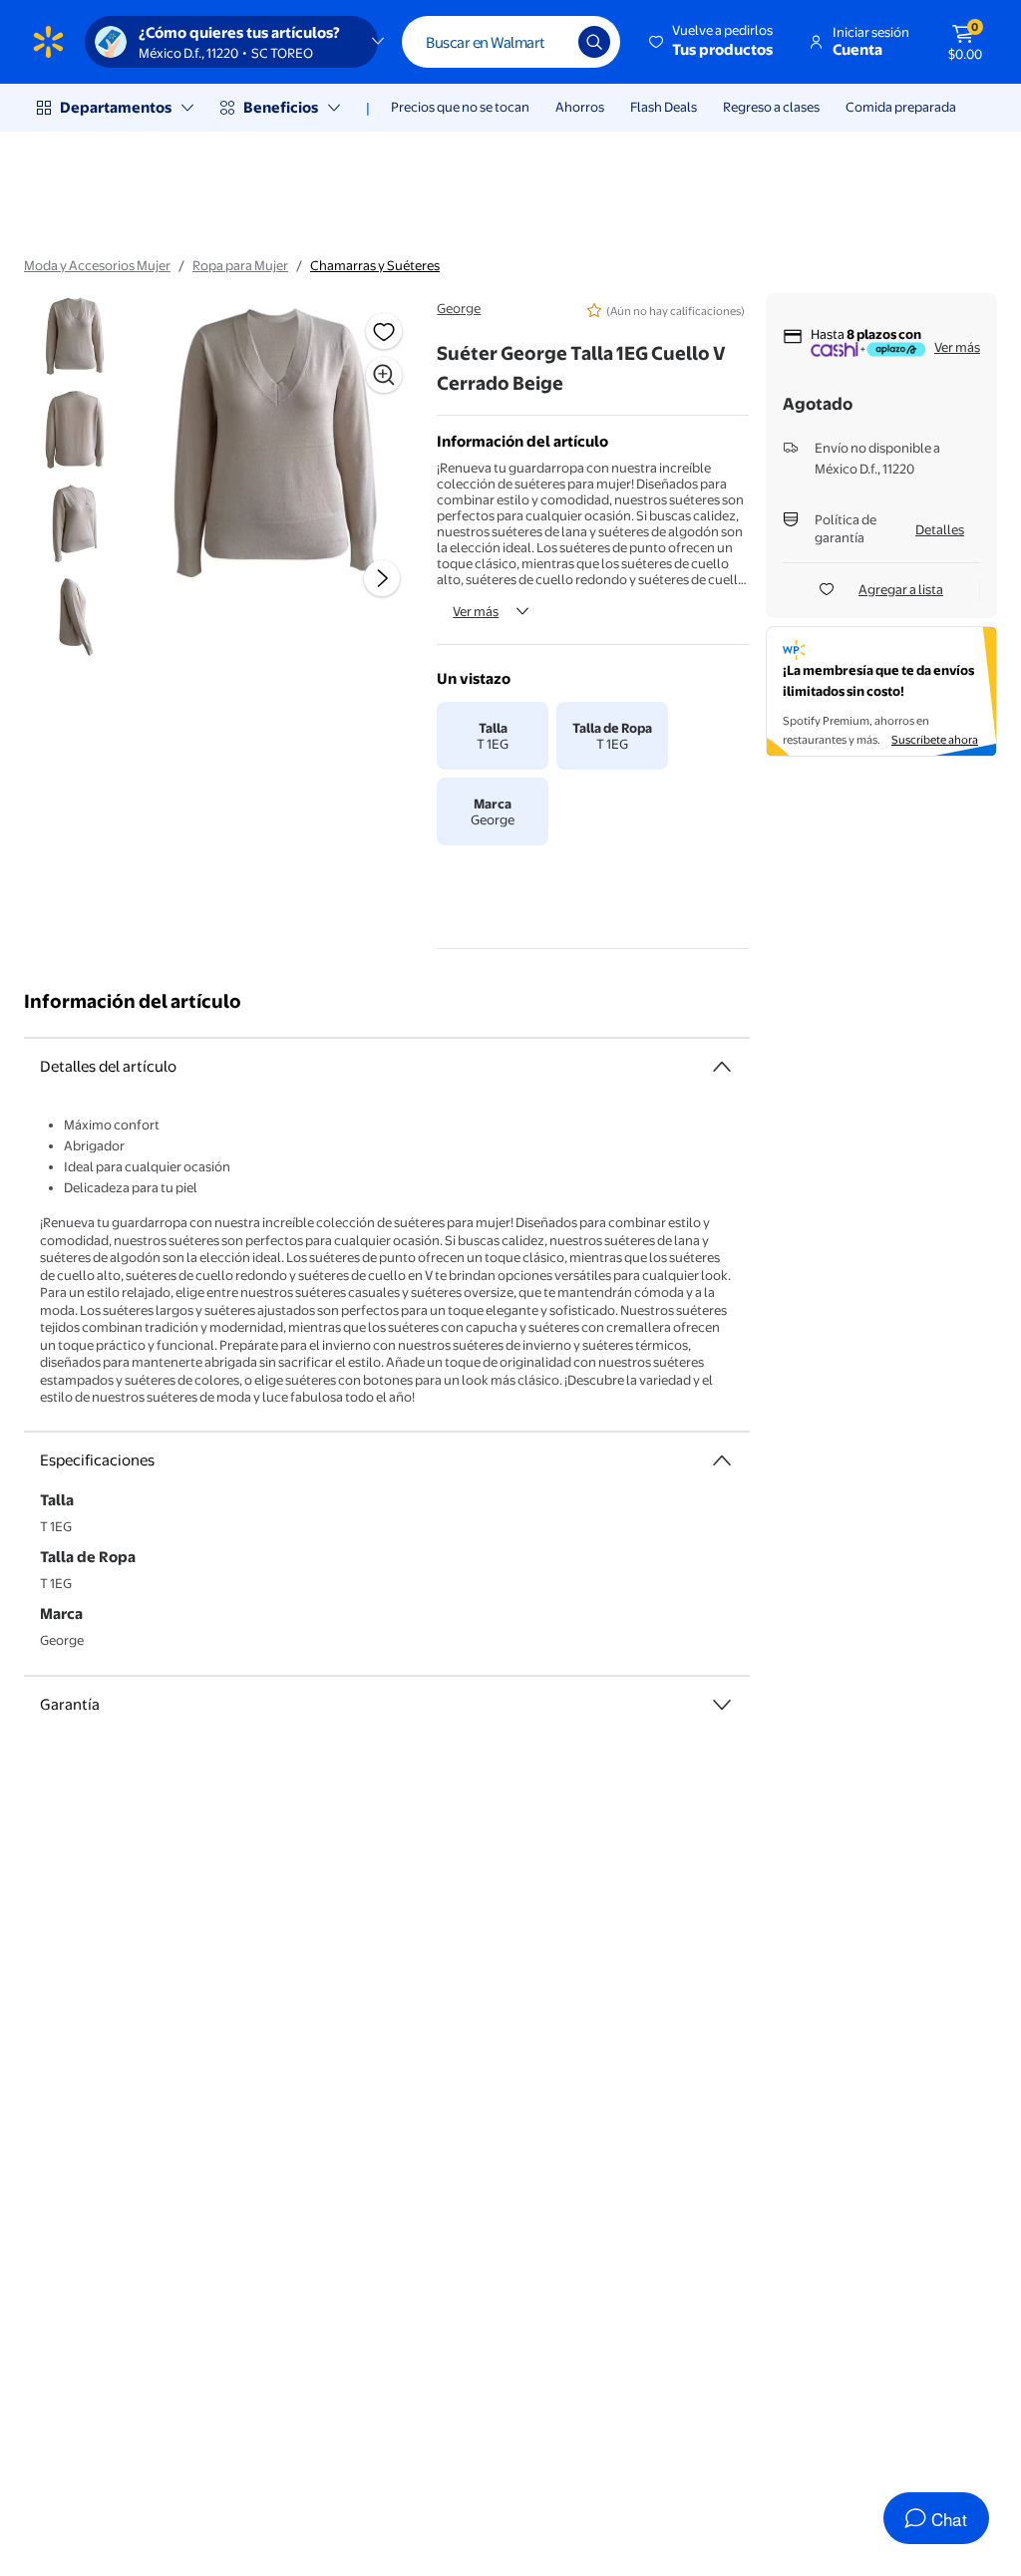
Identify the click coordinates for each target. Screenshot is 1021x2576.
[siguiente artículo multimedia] (382, 578)
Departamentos (116, 107)
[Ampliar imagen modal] (384, 375)
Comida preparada (901, 107)
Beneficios (281, 107)
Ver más (476, 611)
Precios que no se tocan (460, 107)
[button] (712, 42)
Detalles (940, 529)
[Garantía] (722, 1705)
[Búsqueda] (594, 42)
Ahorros (580, 107)
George (459, 308)
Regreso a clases (771, 107)
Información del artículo (133, 1001)
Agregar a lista (901, 589)
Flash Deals (664, 107)
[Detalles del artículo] (722, 1067)
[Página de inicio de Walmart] (48, 42)
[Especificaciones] (722, 1460)
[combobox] (511, 42)
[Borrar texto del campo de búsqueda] (548, 42)
